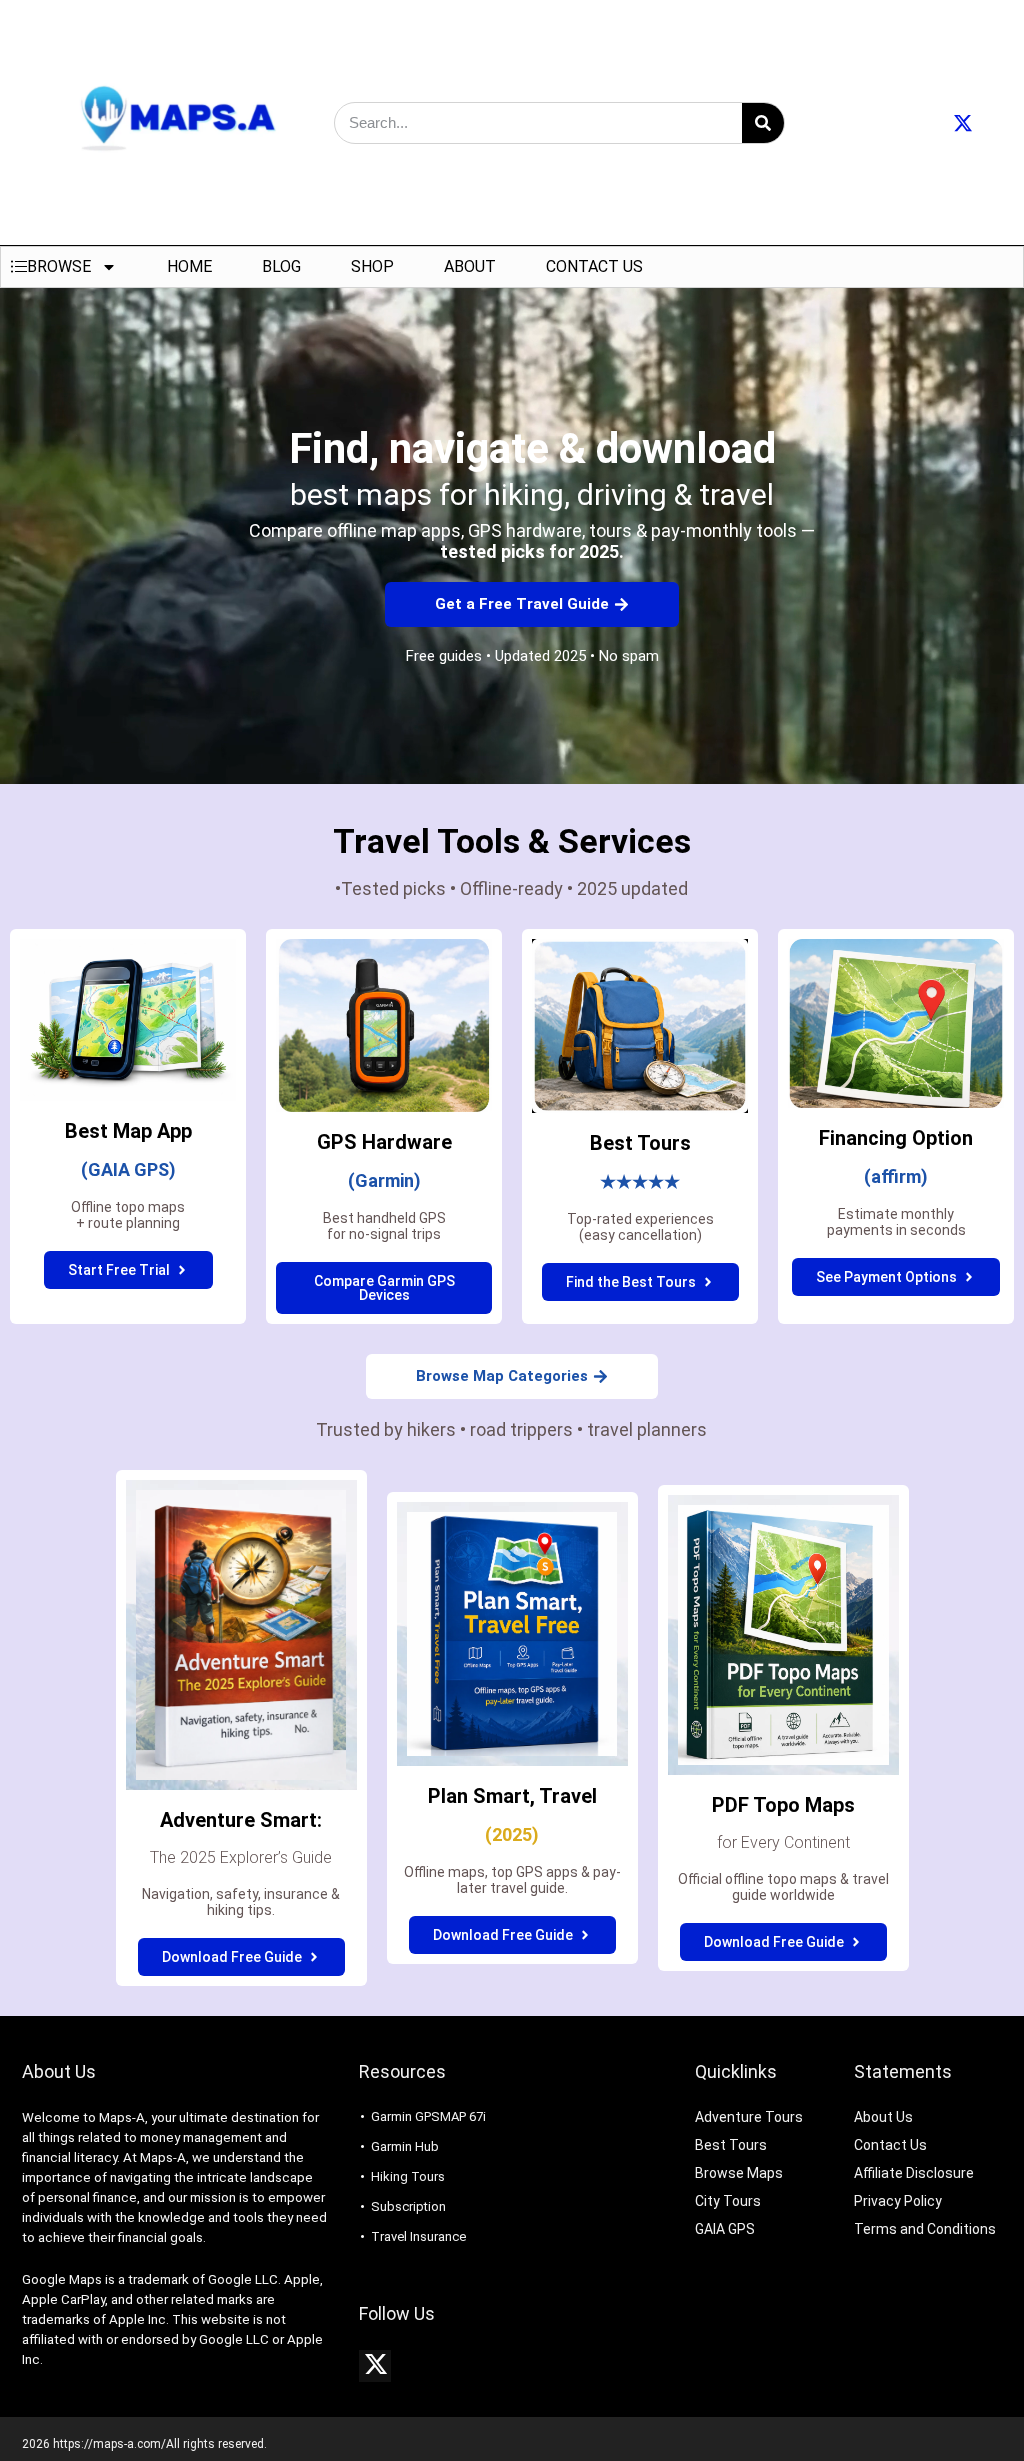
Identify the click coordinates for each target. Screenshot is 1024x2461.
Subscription (408, 2206)
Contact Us (594, 266)
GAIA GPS (725, 2229)
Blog (281, 266)
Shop (372, 266)
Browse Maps (739, 2173)
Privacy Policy (898, 2201)
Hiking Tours (408, 2176)
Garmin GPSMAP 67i (428, 2116)
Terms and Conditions (925, 2229)
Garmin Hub (405, 2146)
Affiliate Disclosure (914, 2173)
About (470, 266)
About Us (883, 2117)
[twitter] (375, 2366)
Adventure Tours (749, 2117)
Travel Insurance (418, 2236)
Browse (59, 266)
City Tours (728, 2201)
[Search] (763, 123)
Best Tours (731, 2145)
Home (189, 266)
